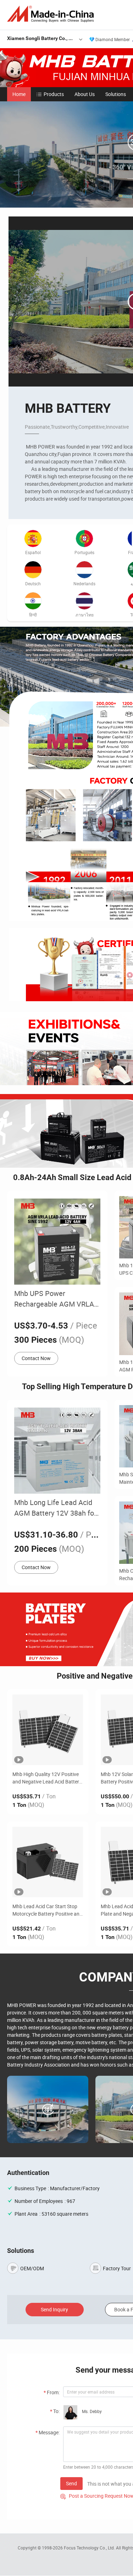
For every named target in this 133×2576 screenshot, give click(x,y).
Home (19, 94)
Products (54, 94)
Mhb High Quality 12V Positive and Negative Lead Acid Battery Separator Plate (47, 1778)
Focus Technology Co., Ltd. (90, 2548)
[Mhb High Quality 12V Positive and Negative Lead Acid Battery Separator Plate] (48, 1730)
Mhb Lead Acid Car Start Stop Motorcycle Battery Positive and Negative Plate (47, 1910)
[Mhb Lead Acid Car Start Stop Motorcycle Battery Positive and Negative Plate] (48, 1862)
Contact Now (36, 1358)
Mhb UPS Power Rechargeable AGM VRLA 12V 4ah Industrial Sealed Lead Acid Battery (54, 1299)
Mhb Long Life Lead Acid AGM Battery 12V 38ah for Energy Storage (55, 1508)
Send (71, 2483)
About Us (85, 94)
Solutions (116, 94)
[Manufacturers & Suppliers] (52, 14)
